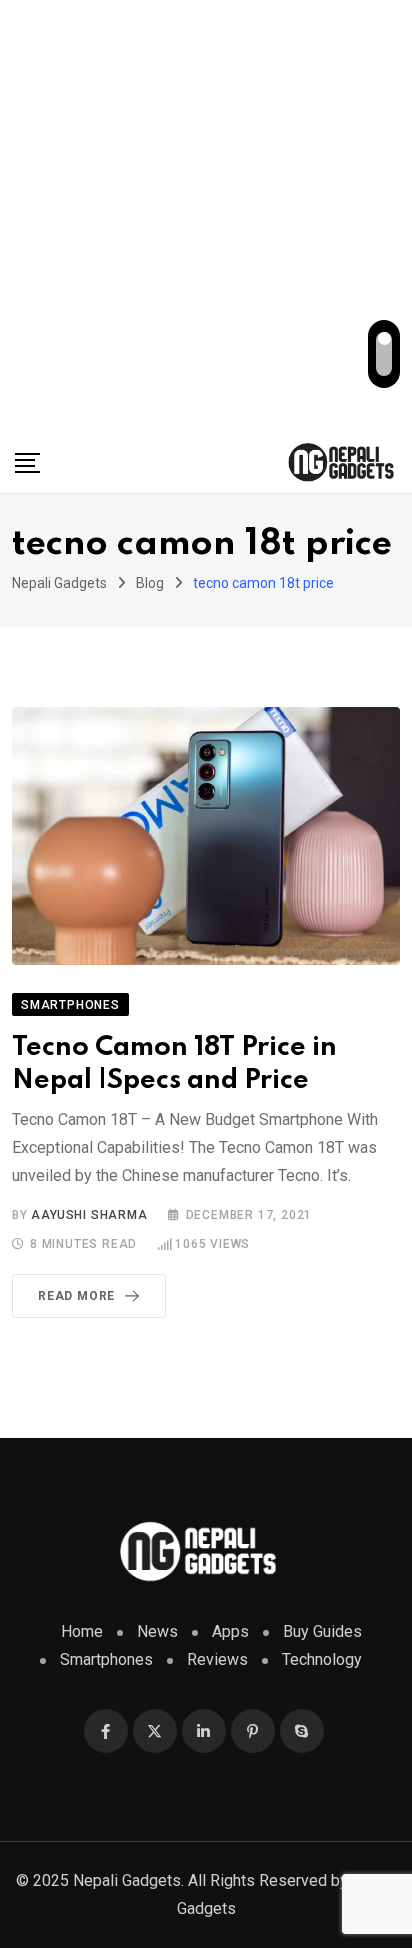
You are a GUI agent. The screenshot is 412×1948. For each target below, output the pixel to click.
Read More (76, 1296)
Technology (322, 1659)
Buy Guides (322, 1631)
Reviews (217, 1659)
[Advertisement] (206, 216)
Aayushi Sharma (89, 1215)
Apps (230, 1631)
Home (82, 1631)
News (157, 1631)
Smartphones (106, 1659)
